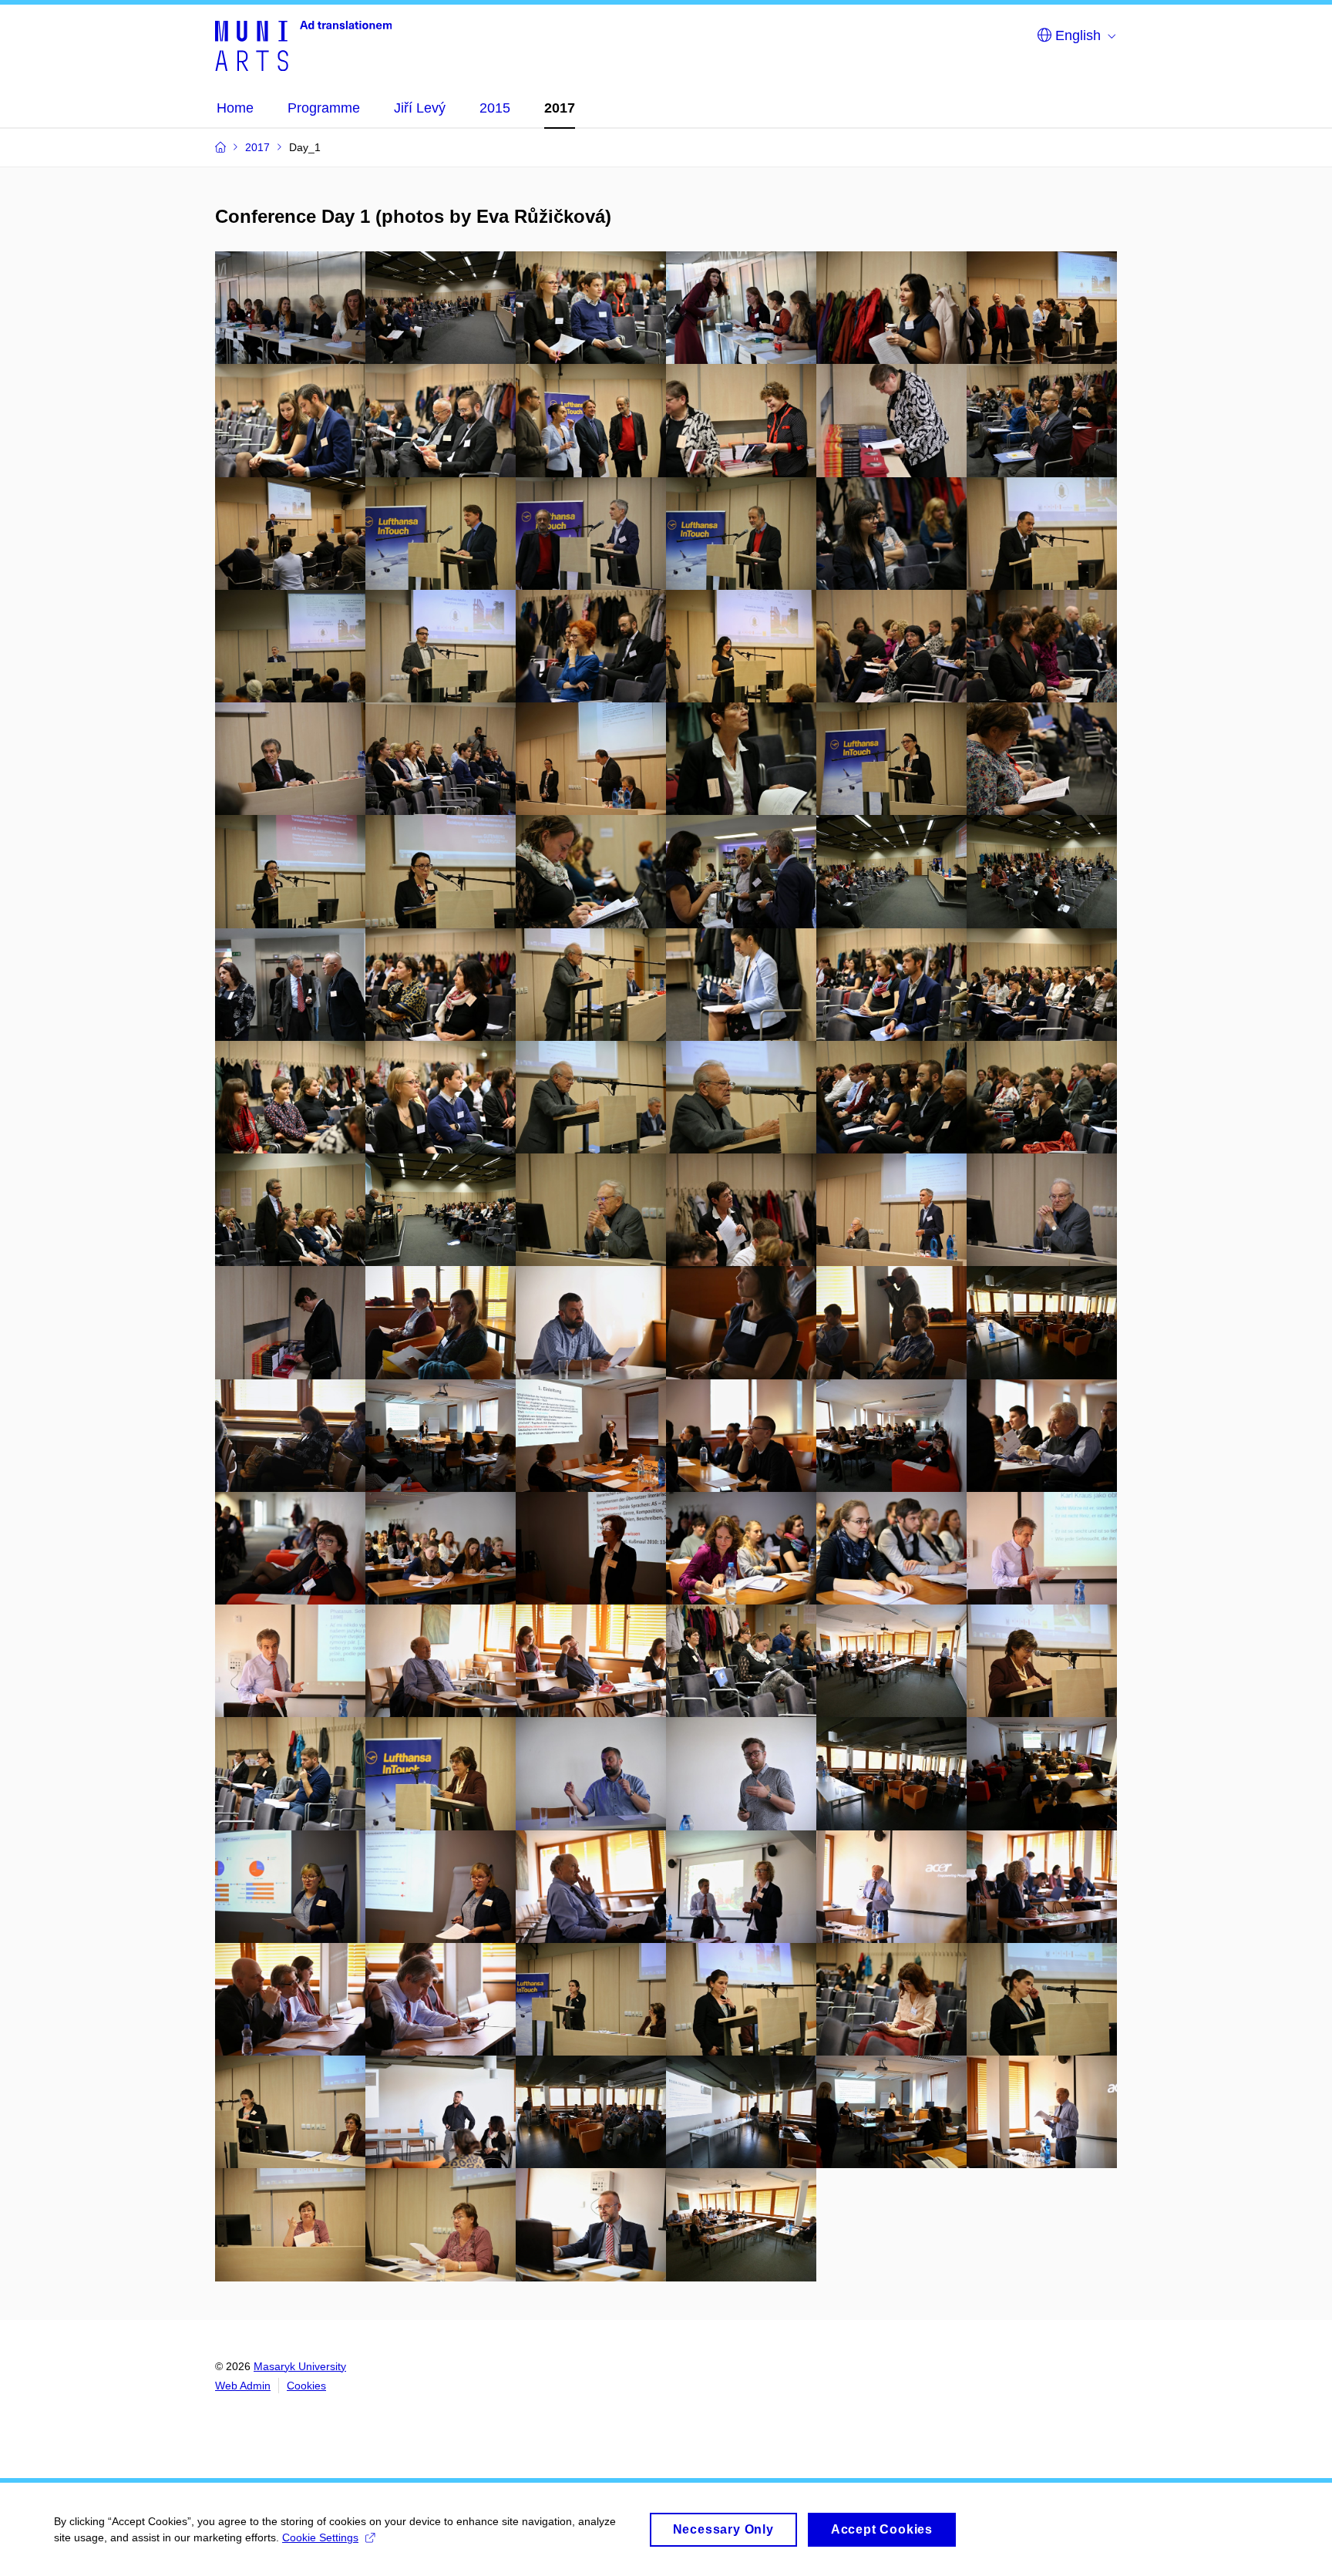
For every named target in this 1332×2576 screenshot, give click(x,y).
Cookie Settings (320, 2537)
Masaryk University (300, 2366)
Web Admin (243, 2386)
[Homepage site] (303, 45)
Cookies (306, 2386)
